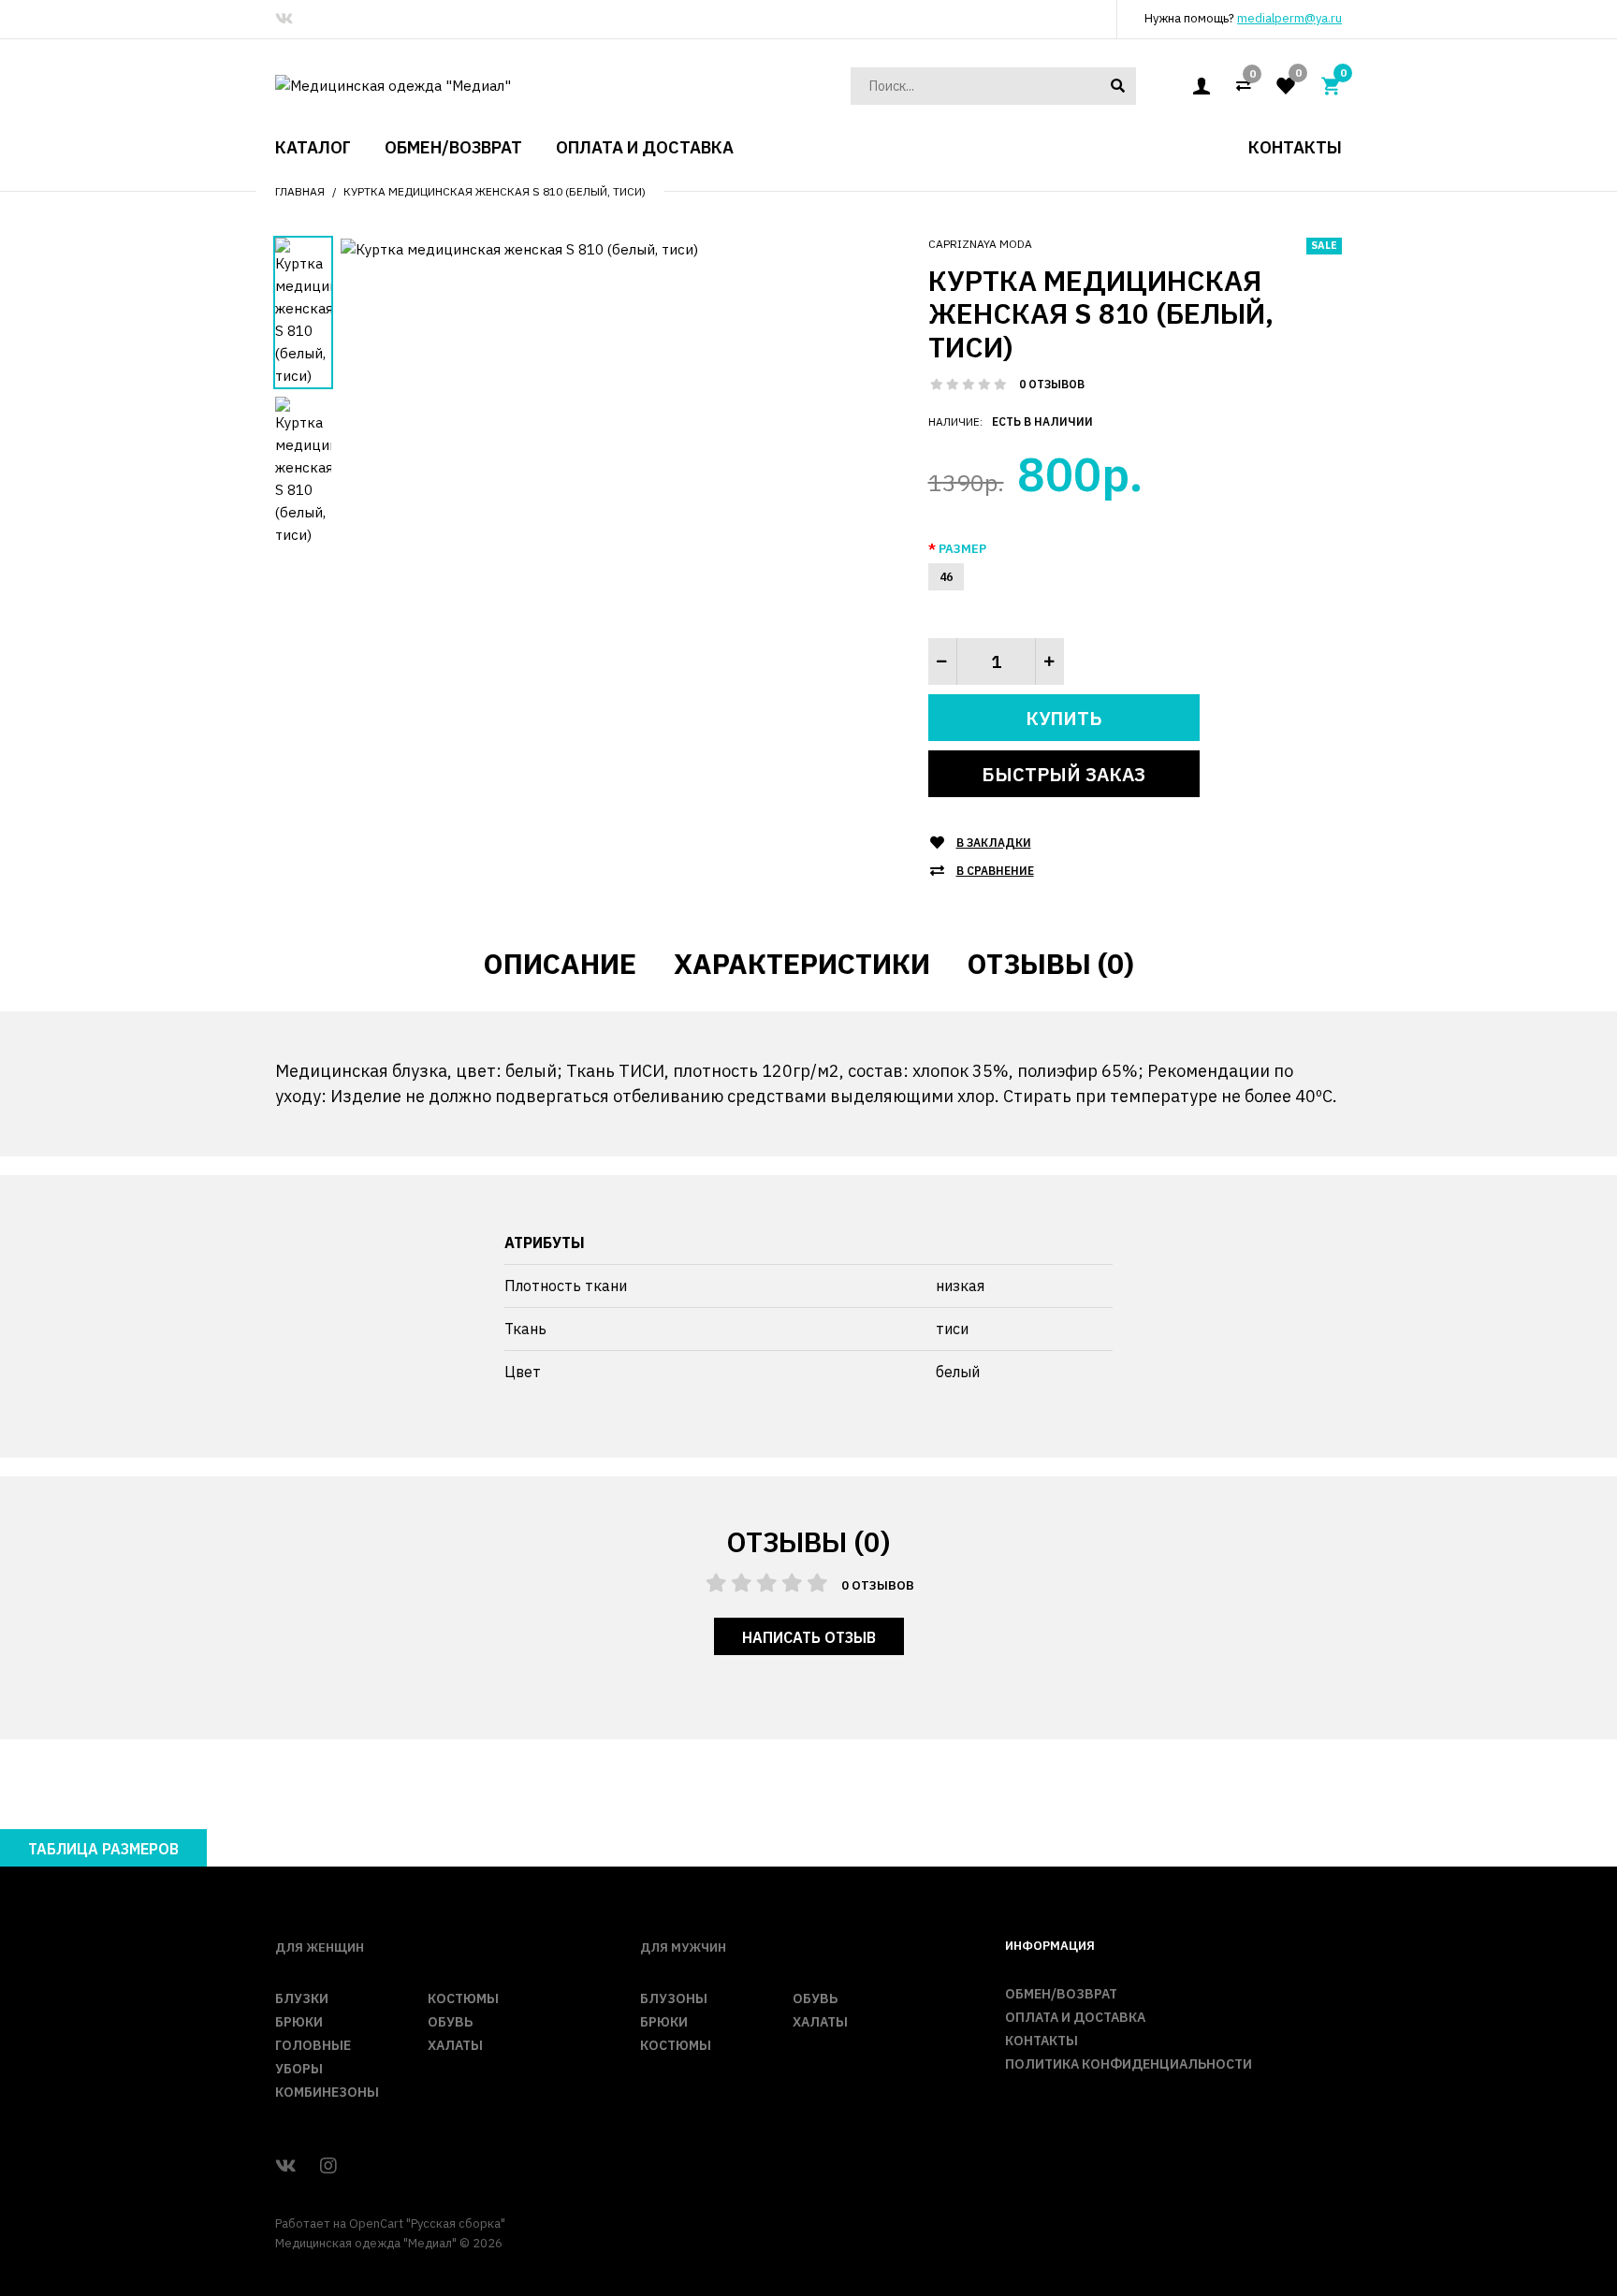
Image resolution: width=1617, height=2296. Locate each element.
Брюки (299, 2022)
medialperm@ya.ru (1289, 18)
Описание (560, 963)
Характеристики (802, 963)
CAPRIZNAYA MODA (980, 244)
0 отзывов (1052, 384)
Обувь (450, 2022)
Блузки (302, 1998)
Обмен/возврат (1061, 1994)
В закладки (994, 843)
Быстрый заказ (1063, 774)
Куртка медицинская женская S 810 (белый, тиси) (495, 191)
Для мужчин (683, 1947)
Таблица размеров (103, 1849)
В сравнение (995, 871)
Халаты (455, 2045)
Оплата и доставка (1075, 2017)
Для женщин (320, 1947)
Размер (962, 549)
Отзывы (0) (1051, 963)
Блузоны (674, 1998)
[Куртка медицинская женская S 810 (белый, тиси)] (519, 248)
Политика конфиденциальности (1129, 2064)
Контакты (1042, 2041)
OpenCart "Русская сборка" (427, 2223)
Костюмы (463, 1998)
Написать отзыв (809, 1637)
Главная (300, 191)
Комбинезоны (327, 2092)
